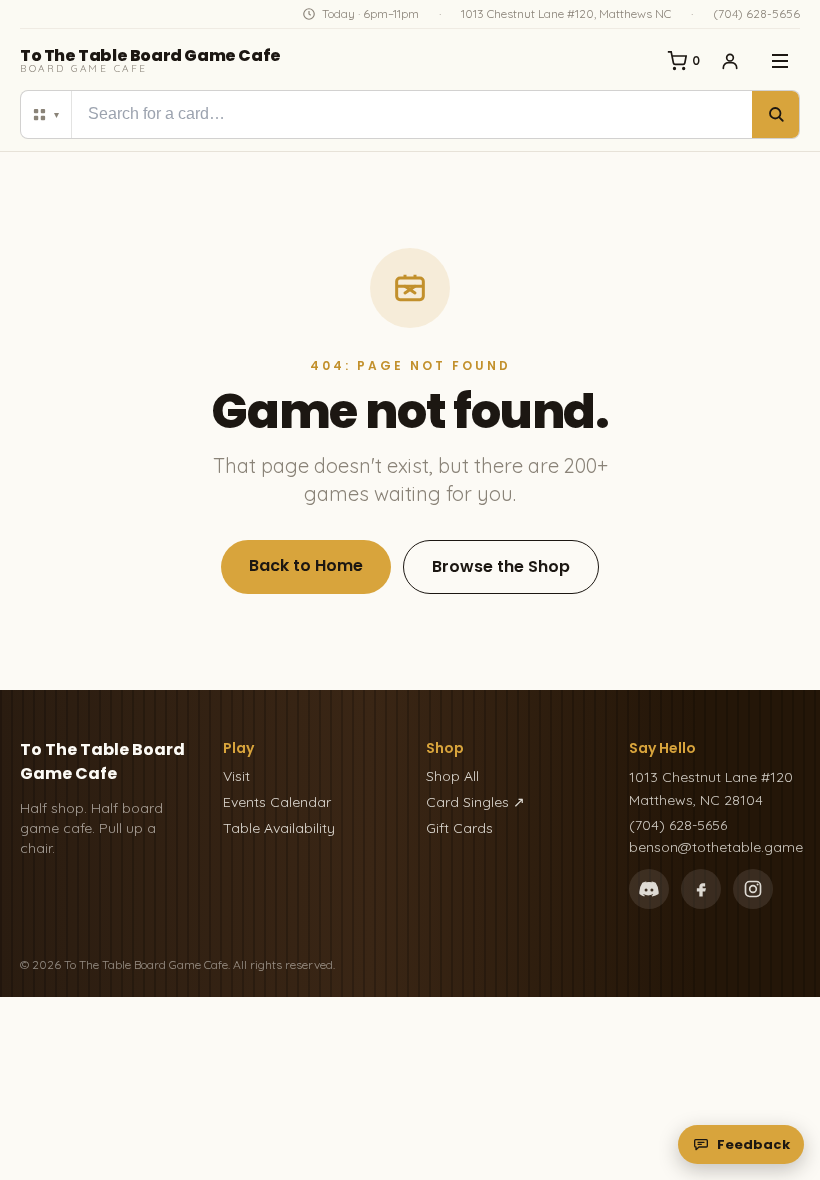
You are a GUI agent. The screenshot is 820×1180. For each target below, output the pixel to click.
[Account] (730, 61)
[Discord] (649, 889)
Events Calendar (277, 802)
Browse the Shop (501, 566)
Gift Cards (459, 828)
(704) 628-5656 (756, 13)
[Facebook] (701, 889)
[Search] (775, 114)
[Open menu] (780, 61)
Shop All (452, 776)
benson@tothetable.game (714, 847)
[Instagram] (753, 889)
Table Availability (279, 828)
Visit (236, 776)
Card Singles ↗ (475, 802)
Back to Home (306, 565)
